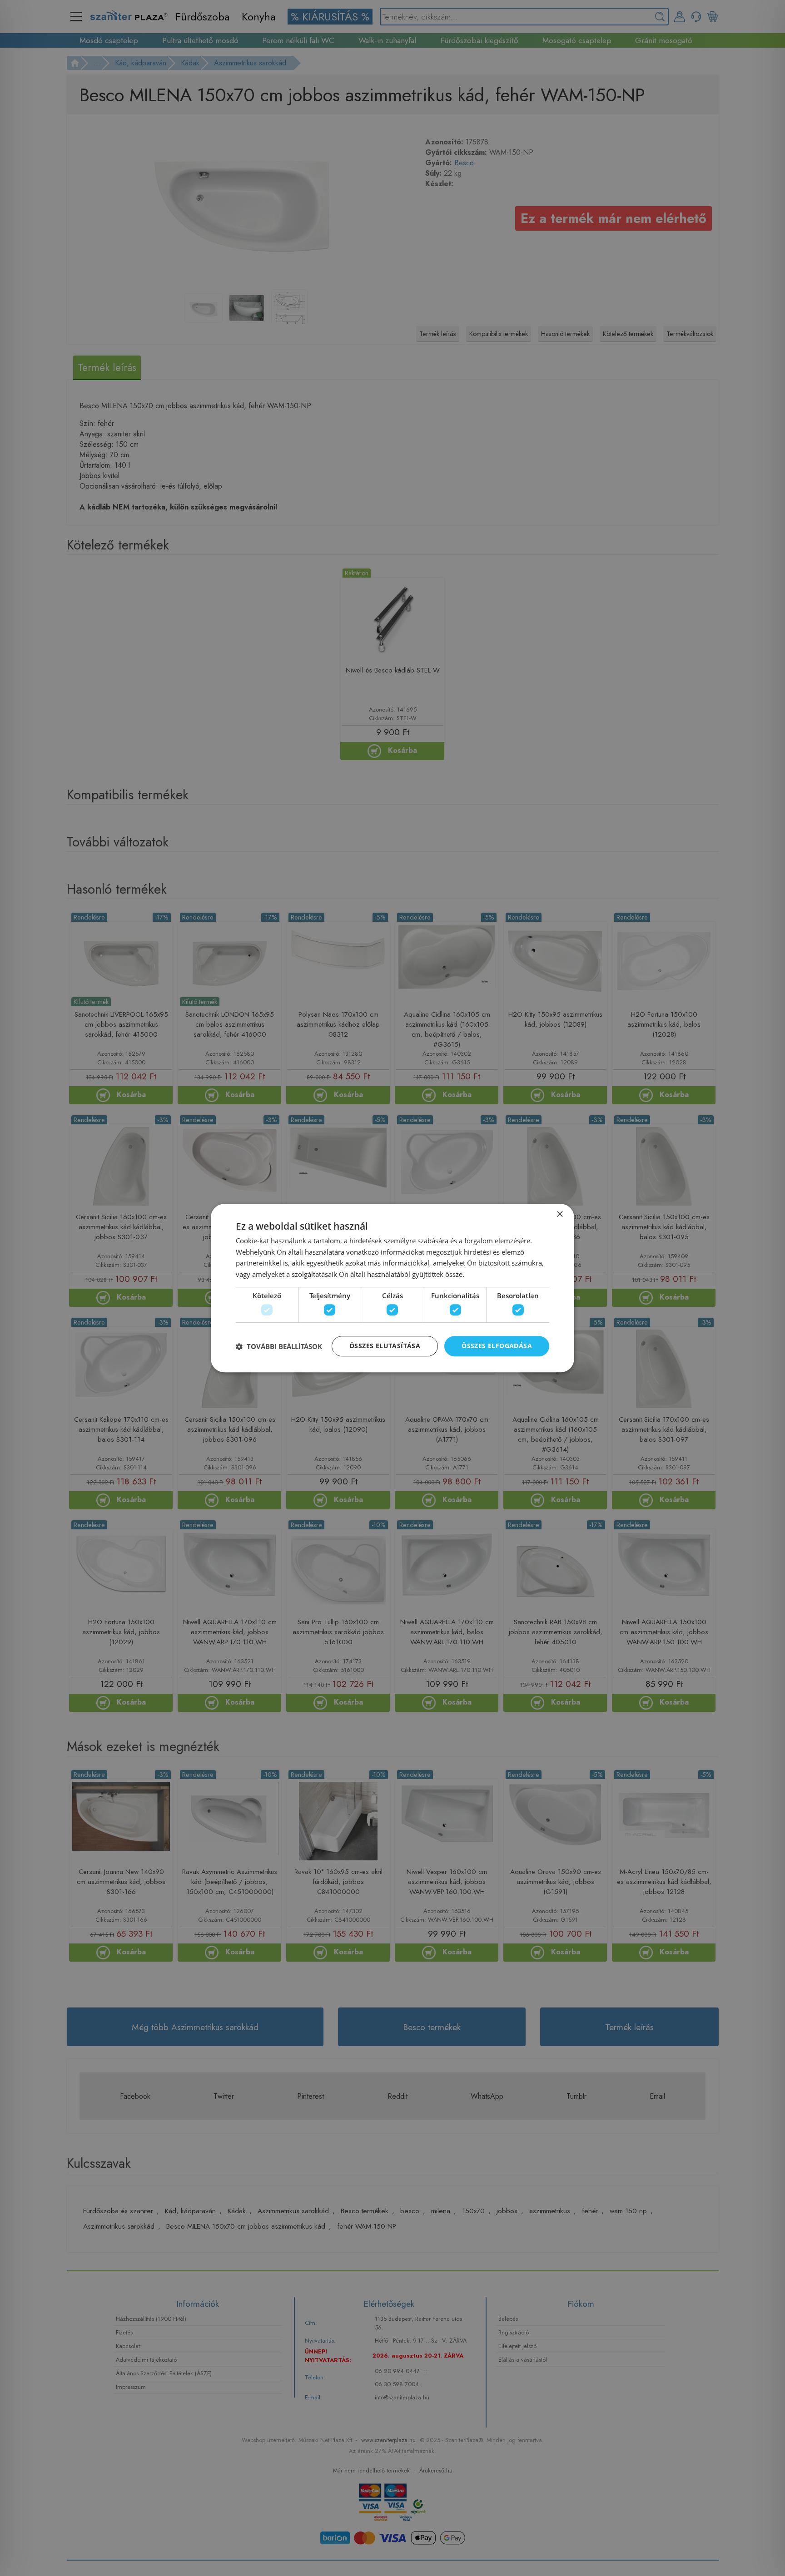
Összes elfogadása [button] (497, 1346)
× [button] (559, 1214)
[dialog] (392, 1288)
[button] (279, 1346)
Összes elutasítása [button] (385, 1346)
